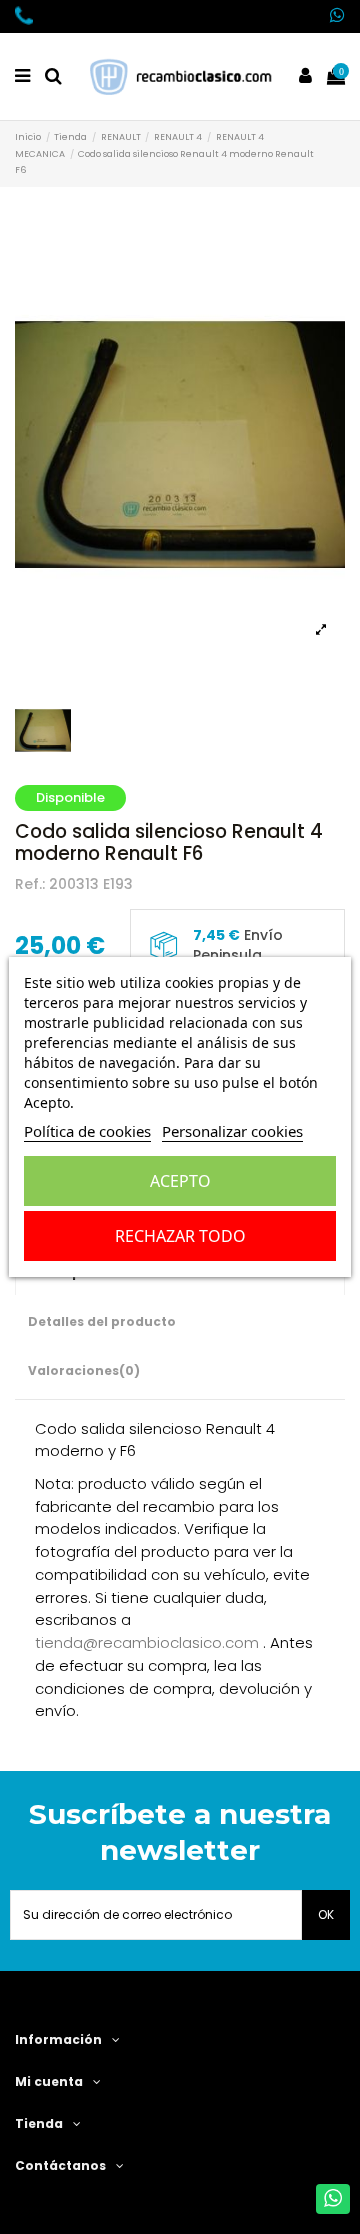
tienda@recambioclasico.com (147, 1642)
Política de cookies (87, 1131)
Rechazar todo (180, 1236)
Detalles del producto (102, 1321)
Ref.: (30, 884)
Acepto (180, 1181)
